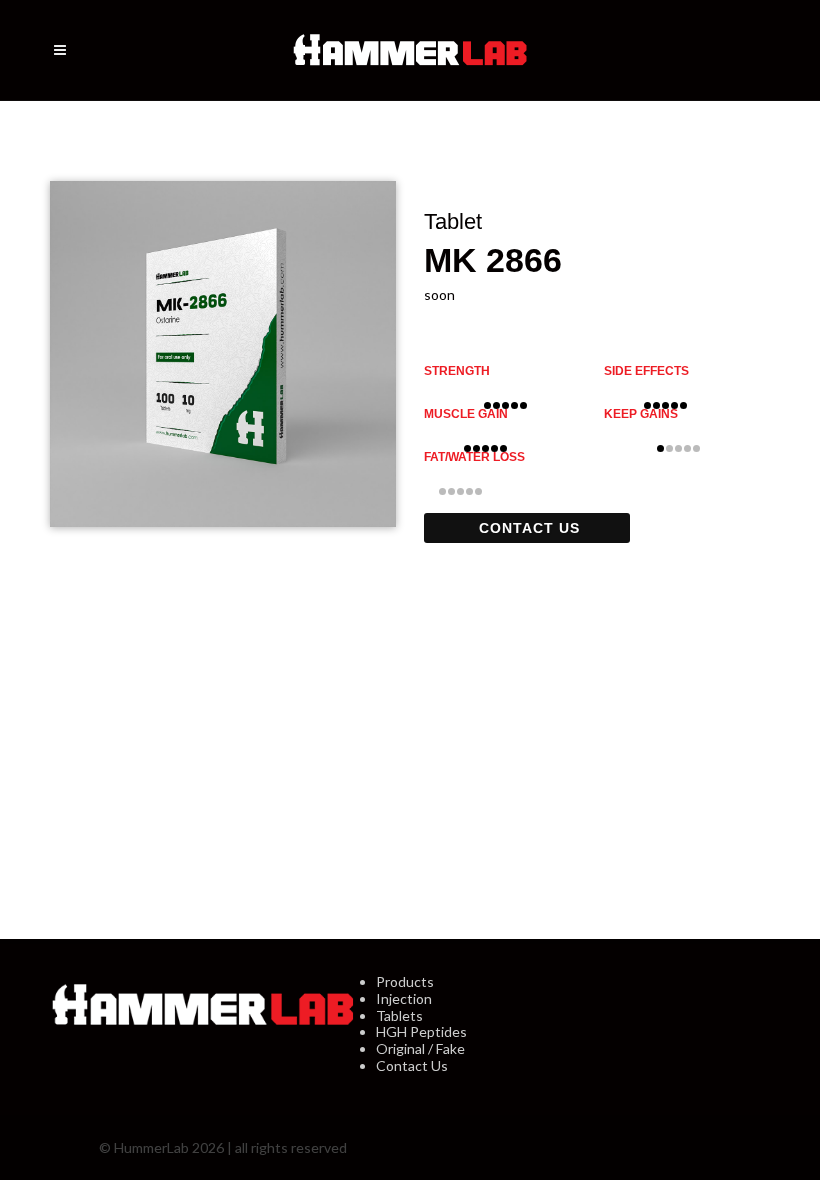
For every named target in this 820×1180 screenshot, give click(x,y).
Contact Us (412, 1065)
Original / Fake (420, 1048)
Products (405, 981)
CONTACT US (529, 528)
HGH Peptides (421, 1031)
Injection (404, 998)
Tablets (399, 1015)
